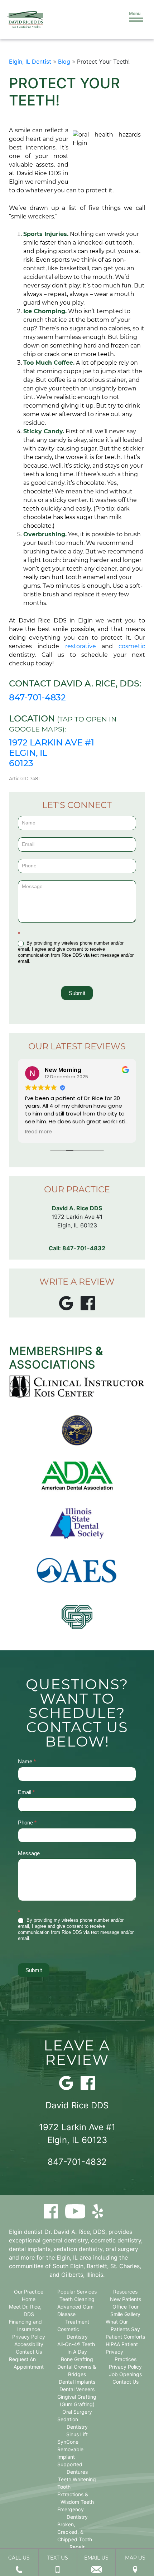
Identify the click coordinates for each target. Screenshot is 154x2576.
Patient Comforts (125, 2337)
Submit (77, 993)
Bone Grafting (77, 2359)
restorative (81, 646)
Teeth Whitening (77, 2479)
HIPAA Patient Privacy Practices (122, 2352)
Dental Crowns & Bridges (77, 2370)
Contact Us (29, 2352)
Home (29, 2299)
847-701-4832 (37, 697)
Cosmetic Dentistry (73, 2333)
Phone (27, 1823)
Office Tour (126, 2307)
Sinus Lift (77, 2434)
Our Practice (29, 2292)
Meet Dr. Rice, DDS (25, 2310)
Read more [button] (38, 1132)
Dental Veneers (77, 2389)
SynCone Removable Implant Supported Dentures (73, 2457)
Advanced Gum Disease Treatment (75, 2314)
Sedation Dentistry (73, 2423)
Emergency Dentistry (73, 2513)
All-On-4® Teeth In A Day (76, 2348)
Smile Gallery (125, 2314)
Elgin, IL (67, 2257)
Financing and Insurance (25, 2325)
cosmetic (132, 646)
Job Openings (125, 2374)
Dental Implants (77, 2382)
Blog (64, 61)
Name (27, 1761)
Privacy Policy (29, 2337)
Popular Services (77, 2292)
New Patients (126, 2299)
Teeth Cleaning (77, 2299)
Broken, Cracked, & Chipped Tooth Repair (75, 2536)
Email (26, 1792)
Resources (125, 2292)
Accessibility (29, 2344)
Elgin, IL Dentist (30, 61)
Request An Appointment (26, 2363)
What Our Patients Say (123, 2325)
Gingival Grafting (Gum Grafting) (77, 2400)
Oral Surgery (77, 2412)
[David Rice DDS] (25, 20)
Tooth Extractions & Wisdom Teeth (76, 2494)
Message (29, 1853)
